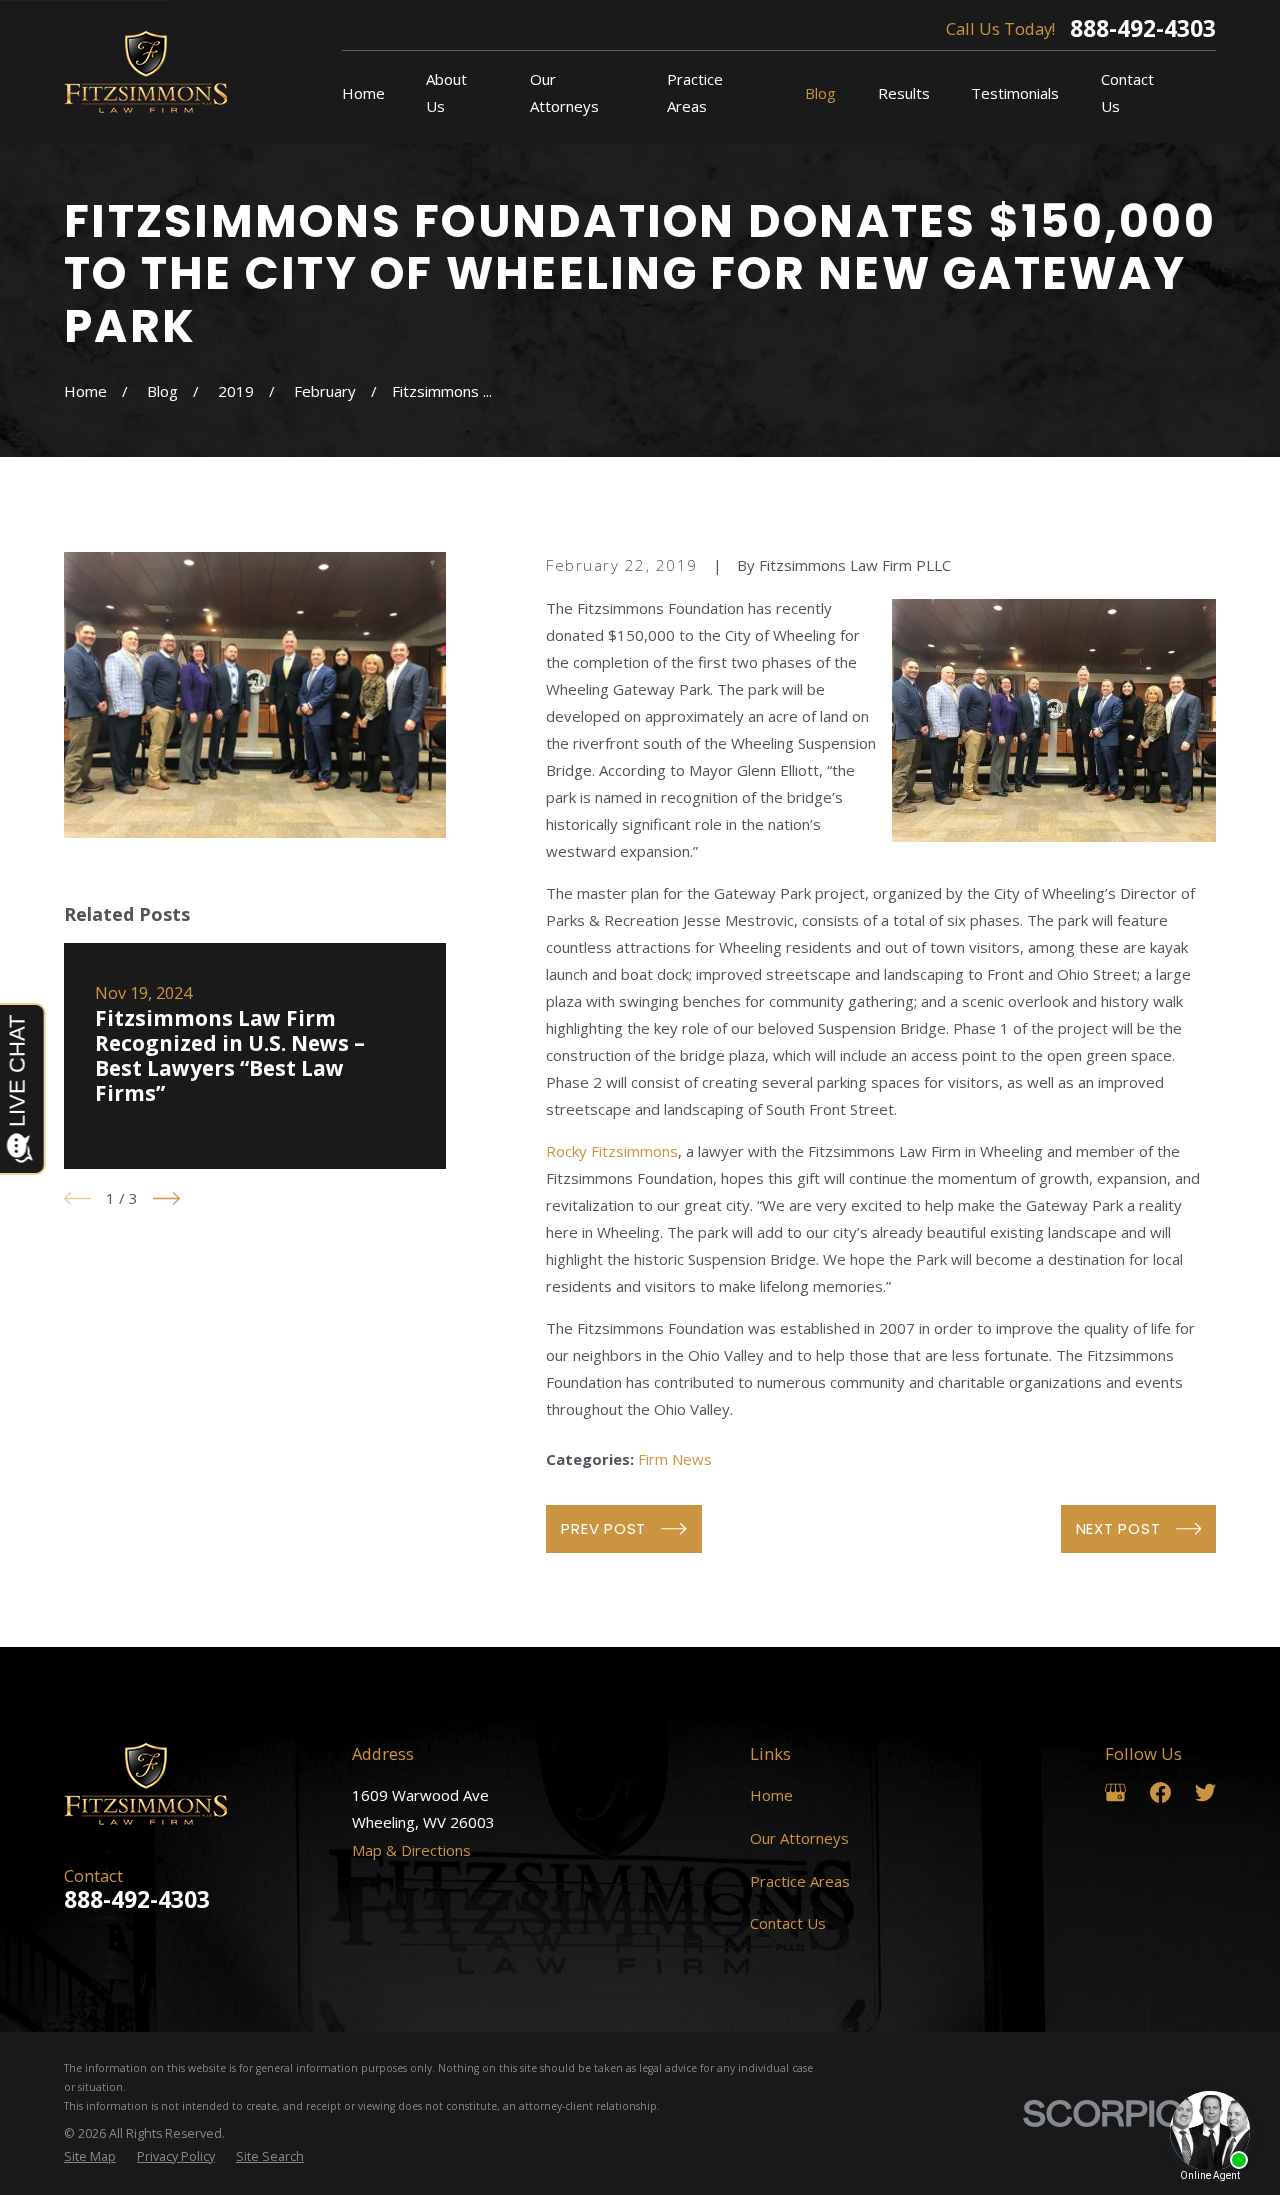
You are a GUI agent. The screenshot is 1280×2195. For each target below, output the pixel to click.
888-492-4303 (1143, 29)
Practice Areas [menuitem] (695, 92)
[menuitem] (90, 2157)
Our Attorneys (799, 1838)
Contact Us (788, 1923)
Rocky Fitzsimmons (612, 1151)
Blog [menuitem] (820, 93)
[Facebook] (1160, 1792)
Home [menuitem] (363, 93)
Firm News (675, 1459)
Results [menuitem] (904, 93)
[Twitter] (1205, 1792)
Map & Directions (411, 1850)
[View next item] (166, 1198)
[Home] (145, 71)
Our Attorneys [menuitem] (564, 92)
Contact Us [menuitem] (1127, 92)
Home (771, 1795)
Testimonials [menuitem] (1015, 93)
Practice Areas (800, 1881)
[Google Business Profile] (1115, 1792)
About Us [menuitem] (446, 92)
